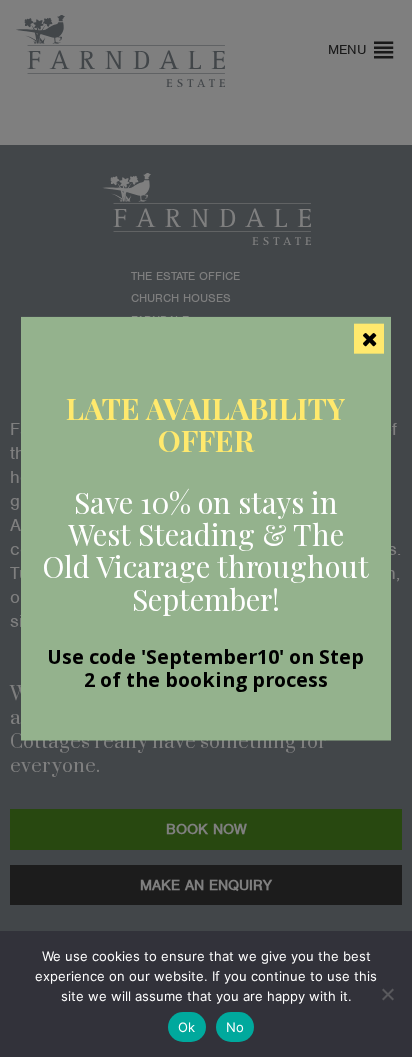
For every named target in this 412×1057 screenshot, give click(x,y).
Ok (187, 1027)
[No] (387, 994)
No (235, 1027)
